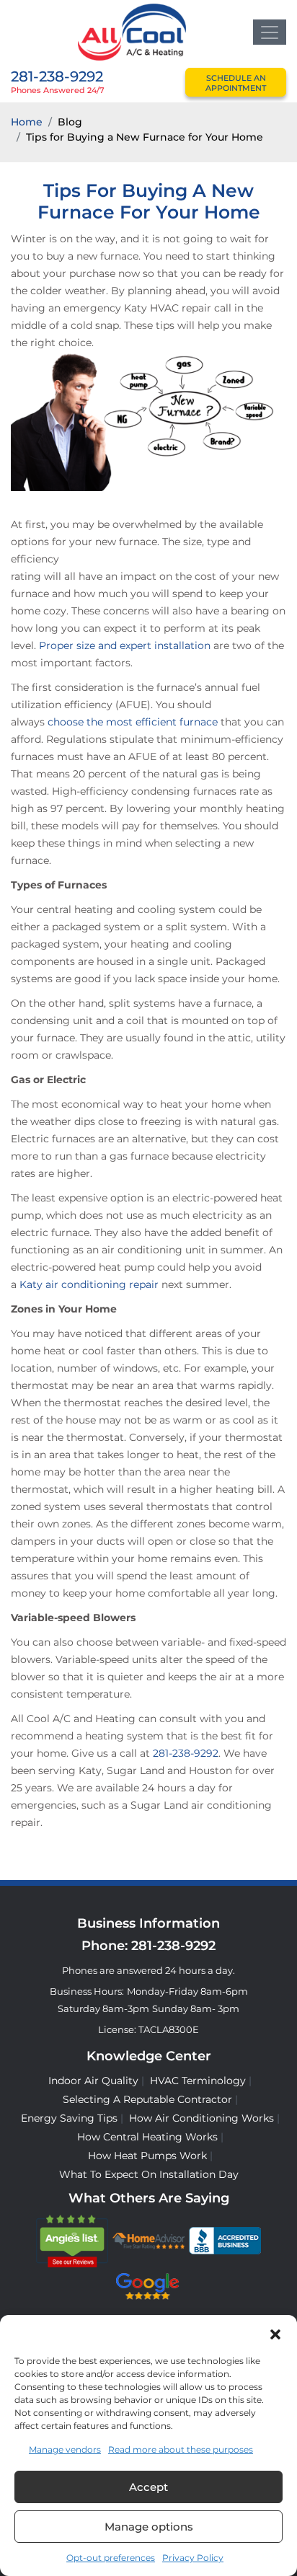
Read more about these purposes (181, 2449)
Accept (148, 2487)
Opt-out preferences (111, 2558)
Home (27, 122)
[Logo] (132, 31)
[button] (275, 2333)
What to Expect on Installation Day (149, 2174)
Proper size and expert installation (125, 645)
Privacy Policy (193, 2558)
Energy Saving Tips (69, 2118)
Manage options (149, 2527)
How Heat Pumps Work (147, 2156)
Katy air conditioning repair (89, 1284)
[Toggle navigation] (270, 32)
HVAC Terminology (198, 2081)
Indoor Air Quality (93, 2081)
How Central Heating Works (147, 2137)
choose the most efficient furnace (133, 722)
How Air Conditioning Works (201, 2118)
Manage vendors (65, 2449)
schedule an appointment (236, 83)
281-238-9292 (57, 76)
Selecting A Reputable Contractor (147, 2099)
